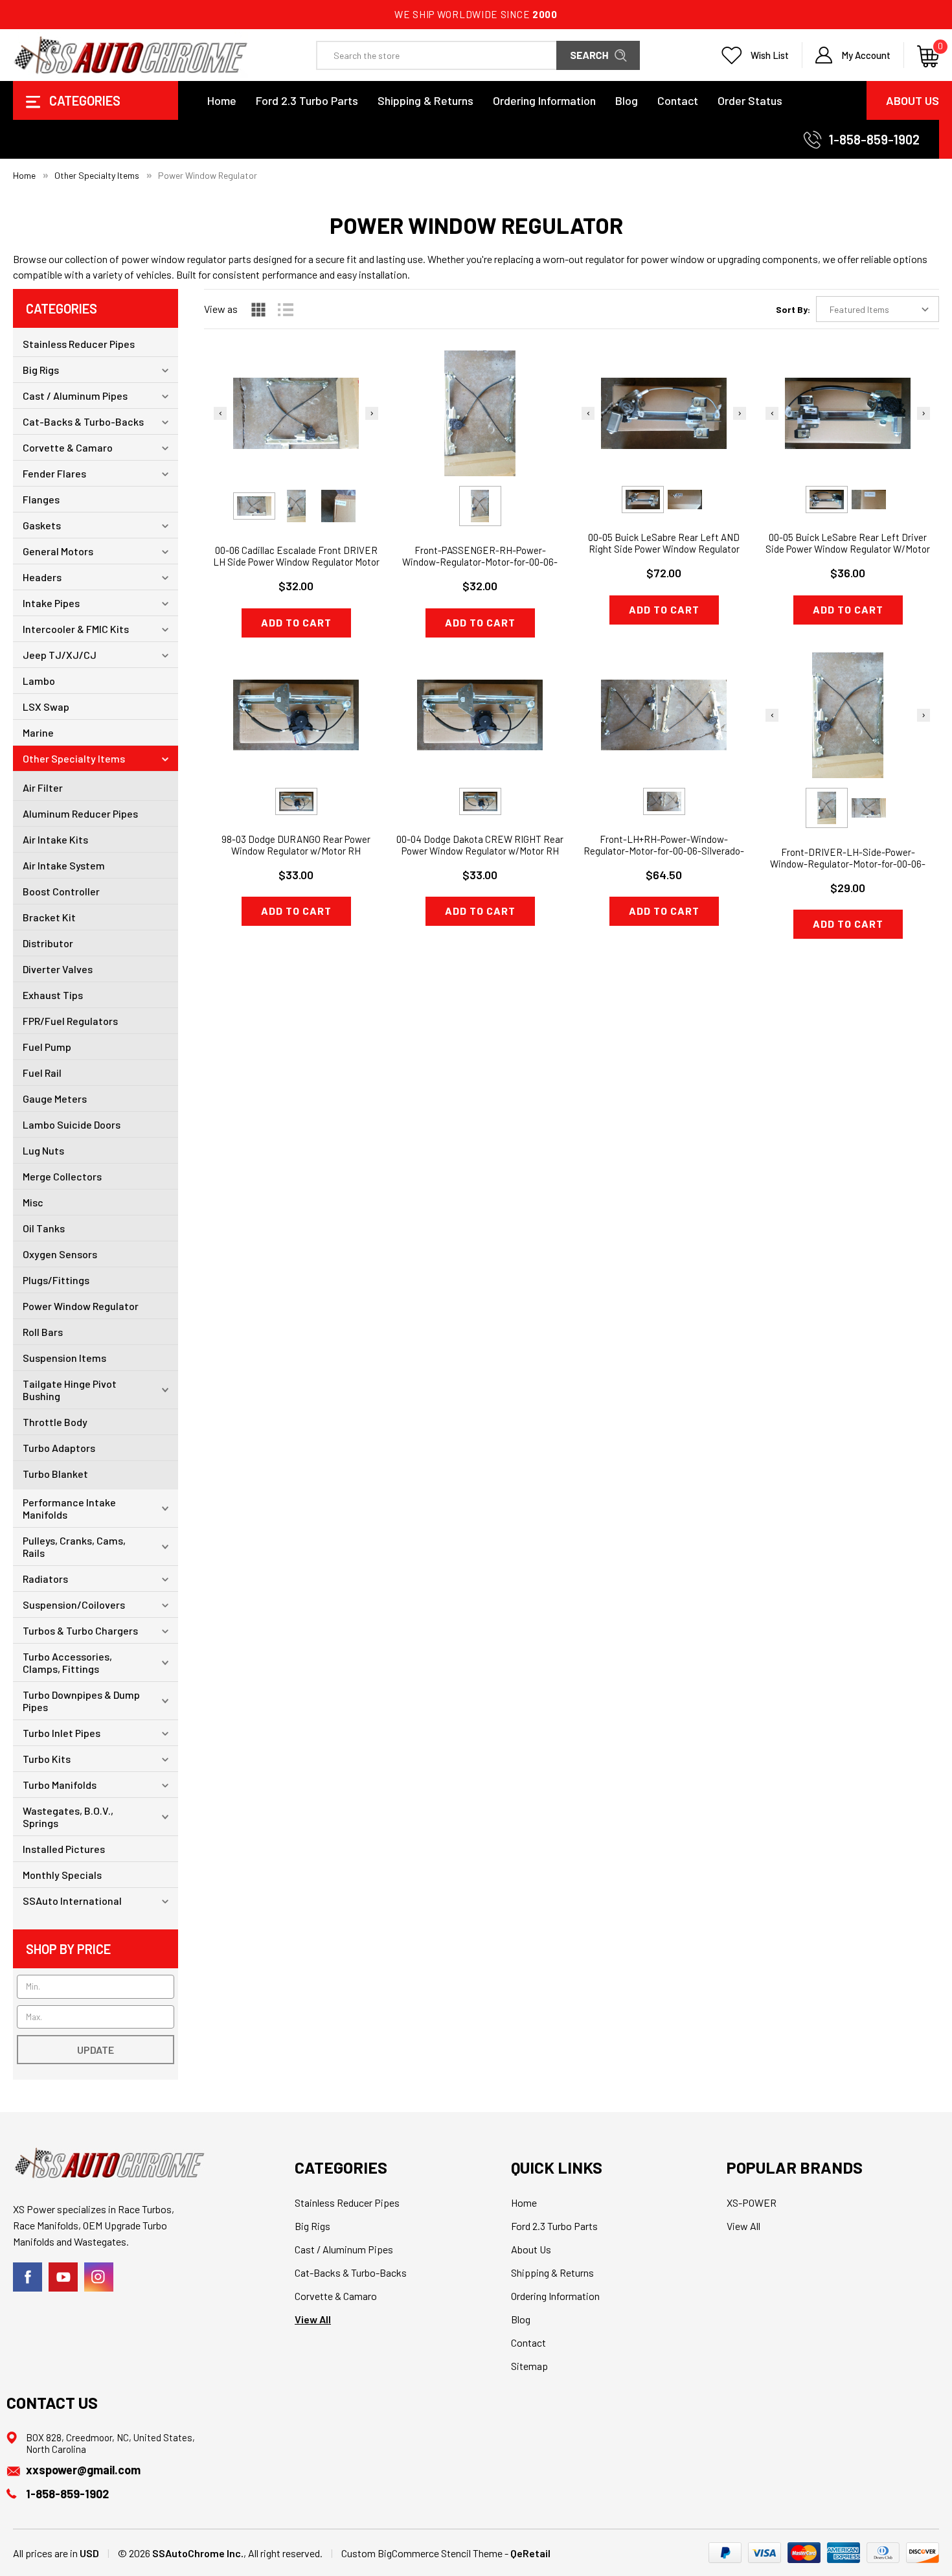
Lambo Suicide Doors (72, 1124)
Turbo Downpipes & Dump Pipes (81, 1701)
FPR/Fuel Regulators (70, 1021)
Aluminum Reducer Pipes (80, 813)
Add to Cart (296, 622)
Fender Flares (54, 473)
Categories (84, 100)
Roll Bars (43, 1332)
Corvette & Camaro (68, 447)
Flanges (41, 499)
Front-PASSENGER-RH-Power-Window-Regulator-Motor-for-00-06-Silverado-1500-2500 (480, 562)
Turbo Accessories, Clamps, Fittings (67, 1662)
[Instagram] (99, 2277)
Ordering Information (544, 100)
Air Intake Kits (55, 839)
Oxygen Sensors (60, 1254)
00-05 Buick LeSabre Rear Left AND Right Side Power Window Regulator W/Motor (664, 549)
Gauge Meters (55, 1098)
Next (372, 413)
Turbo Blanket (55, 1474)
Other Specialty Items (74, 758)
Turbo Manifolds (60, 1785)
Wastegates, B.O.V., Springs (68, 1817)
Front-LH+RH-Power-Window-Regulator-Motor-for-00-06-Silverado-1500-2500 (664, 851)
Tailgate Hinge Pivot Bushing (70, 1390)
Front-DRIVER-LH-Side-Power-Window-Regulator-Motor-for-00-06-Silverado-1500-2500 (848, 864)
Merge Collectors (62, 1176)
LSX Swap (46, 707)
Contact (678, 100)
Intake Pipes (51, 603)
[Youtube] (63, 2277)
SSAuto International (72, 1901)
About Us (912, 100)
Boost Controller (61, 891)
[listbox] (878, 309)
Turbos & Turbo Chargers (80, 1630)
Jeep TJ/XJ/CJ (60, 655)
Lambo (39, 681)
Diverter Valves (58, 969)
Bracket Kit (49, 917)
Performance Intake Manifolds (69, 1508)
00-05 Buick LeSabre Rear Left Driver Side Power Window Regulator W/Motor (848, 543)
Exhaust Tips (53, 995)
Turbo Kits (47, 1759)
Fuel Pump (47, 1047)
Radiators (45, 1579)
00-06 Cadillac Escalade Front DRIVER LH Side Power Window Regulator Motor (296, 556)
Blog (627, 100)
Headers (42, 577)
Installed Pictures (64, 1849)
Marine (38, 732)
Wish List (770, 55)
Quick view (296, 407)
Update (96, 2050)
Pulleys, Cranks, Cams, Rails (74, 1547)
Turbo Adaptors (59, 1448)
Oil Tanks (44, 1228)
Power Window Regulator (81, 1306)
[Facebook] (28, 2277)
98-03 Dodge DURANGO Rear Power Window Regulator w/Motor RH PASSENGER (296, 851)
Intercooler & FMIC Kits (76, 629)
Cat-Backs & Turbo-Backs (83, 421)
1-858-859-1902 (874, 139)
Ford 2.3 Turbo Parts (307, 100)
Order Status (750, 100)
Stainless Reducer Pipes (79, 344)
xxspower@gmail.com (83, 2470)
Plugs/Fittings (56, 1280)
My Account (866, 55)
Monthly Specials (62, 1875)
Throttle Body (55, 1422)
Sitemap (529, 2366)
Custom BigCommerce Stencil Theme (422, 2553)
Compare (292, 440)
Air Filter (43, 788)
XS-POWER (752, 2202)
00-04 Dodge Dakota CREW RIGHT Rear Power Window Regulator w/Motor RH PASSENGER (480, 851)
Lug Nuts (43, 1150)
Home (222, 100)
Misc (33, 1202)
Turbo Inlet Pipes (62, 1733)
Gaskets (42, 525)
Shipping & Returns (425, 100)
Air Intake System (64, 865)
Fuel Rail (42, 1073)
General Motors (58, 551)
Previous (220, 413)
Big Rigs (41, 370)
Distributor (48, 943)
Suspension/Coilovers (74, 1604)
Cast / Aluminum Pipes (75, 396)
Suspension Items (64, 1358)
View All (313, 2319)
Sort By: (793, 309)
